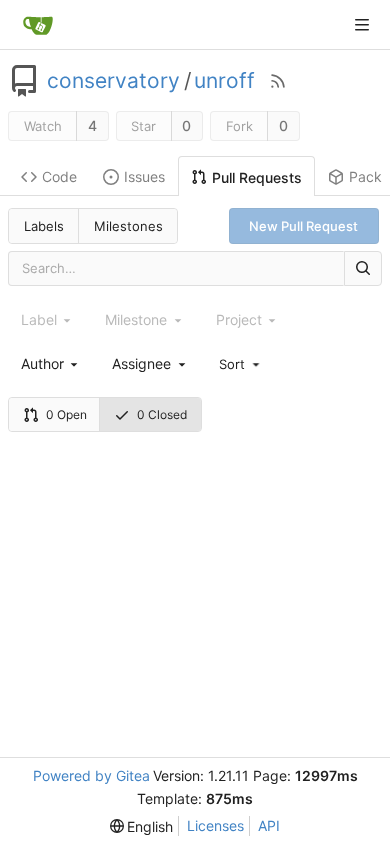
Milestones (128, 226)
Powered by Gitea (91, 775)
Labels (44, 226)
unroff (224, 81)
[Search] (363, 268)
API (269, 825)
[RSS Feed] (278, 81)
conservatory (113, 81)
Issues (144, 176)
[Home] (38, 25)
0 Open (66, 414)
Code (59, 176)
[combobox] (51, 363)
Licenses (215, 825)
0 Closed (162, 414)
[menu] (241, 363)
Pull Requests (257, 177)
